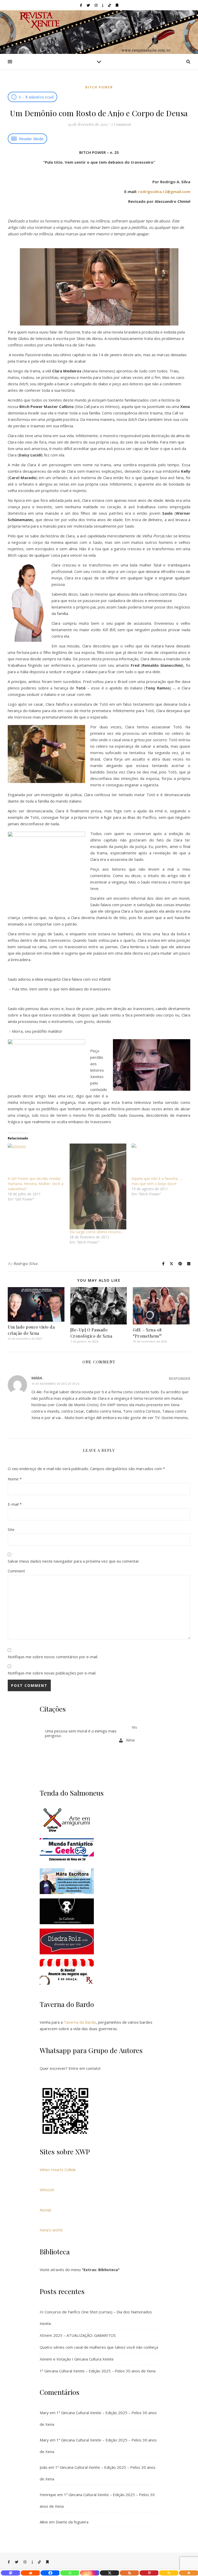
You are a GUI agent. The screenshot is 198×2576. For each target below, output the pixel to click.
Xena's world (51, 2230)
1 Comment (121, 124)
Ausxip (46, 2210)
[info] (103, 5)
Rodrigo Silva (26, 1264)
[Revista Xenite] (99, 32)
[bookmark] (117, 5)
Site (11, 1529)
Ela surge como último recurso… (97, 1232)
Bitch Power (99, 87)
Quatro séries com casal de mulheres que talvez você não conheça (99, 2347)
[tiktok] (110, 5)
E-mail (15, 1504)
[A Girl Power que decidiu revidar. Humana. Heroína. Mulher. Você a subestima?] (36, 1160)
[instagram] (96, 5)
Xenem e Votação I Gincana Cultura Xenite (77, 2359)
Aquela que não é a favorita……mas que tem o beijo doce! (157, 1181)
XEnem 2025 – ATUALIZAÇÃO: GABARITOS (78, 2335)
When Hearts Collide (58, 2170)
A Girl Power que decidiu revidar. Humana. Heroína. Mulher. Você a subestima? (36, 1184)
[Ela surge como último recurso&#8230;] (98, 1186)
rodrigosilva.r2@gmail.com (164, 191)
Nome (15, 1479)
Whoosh (47, 2190)
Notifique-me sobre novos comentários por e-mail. (53, 1657)
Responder (180, 1378)
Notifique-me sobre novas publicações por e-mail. (52, 1673)
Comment (16, 1571)
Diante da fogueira (72, 2522)
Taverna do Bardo (80, 2022)
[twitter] (89, 5)
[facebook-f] (81, 5)
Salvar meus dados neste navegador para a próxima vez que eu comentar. (74, 1561)
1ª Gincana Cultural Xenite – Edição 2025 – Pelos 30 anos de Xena (98, 2371)
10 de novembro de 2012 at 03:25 (55, 1384)
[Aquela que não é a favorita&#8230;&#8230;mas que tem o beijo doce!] (160, 1160)
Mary (44, 2413)
